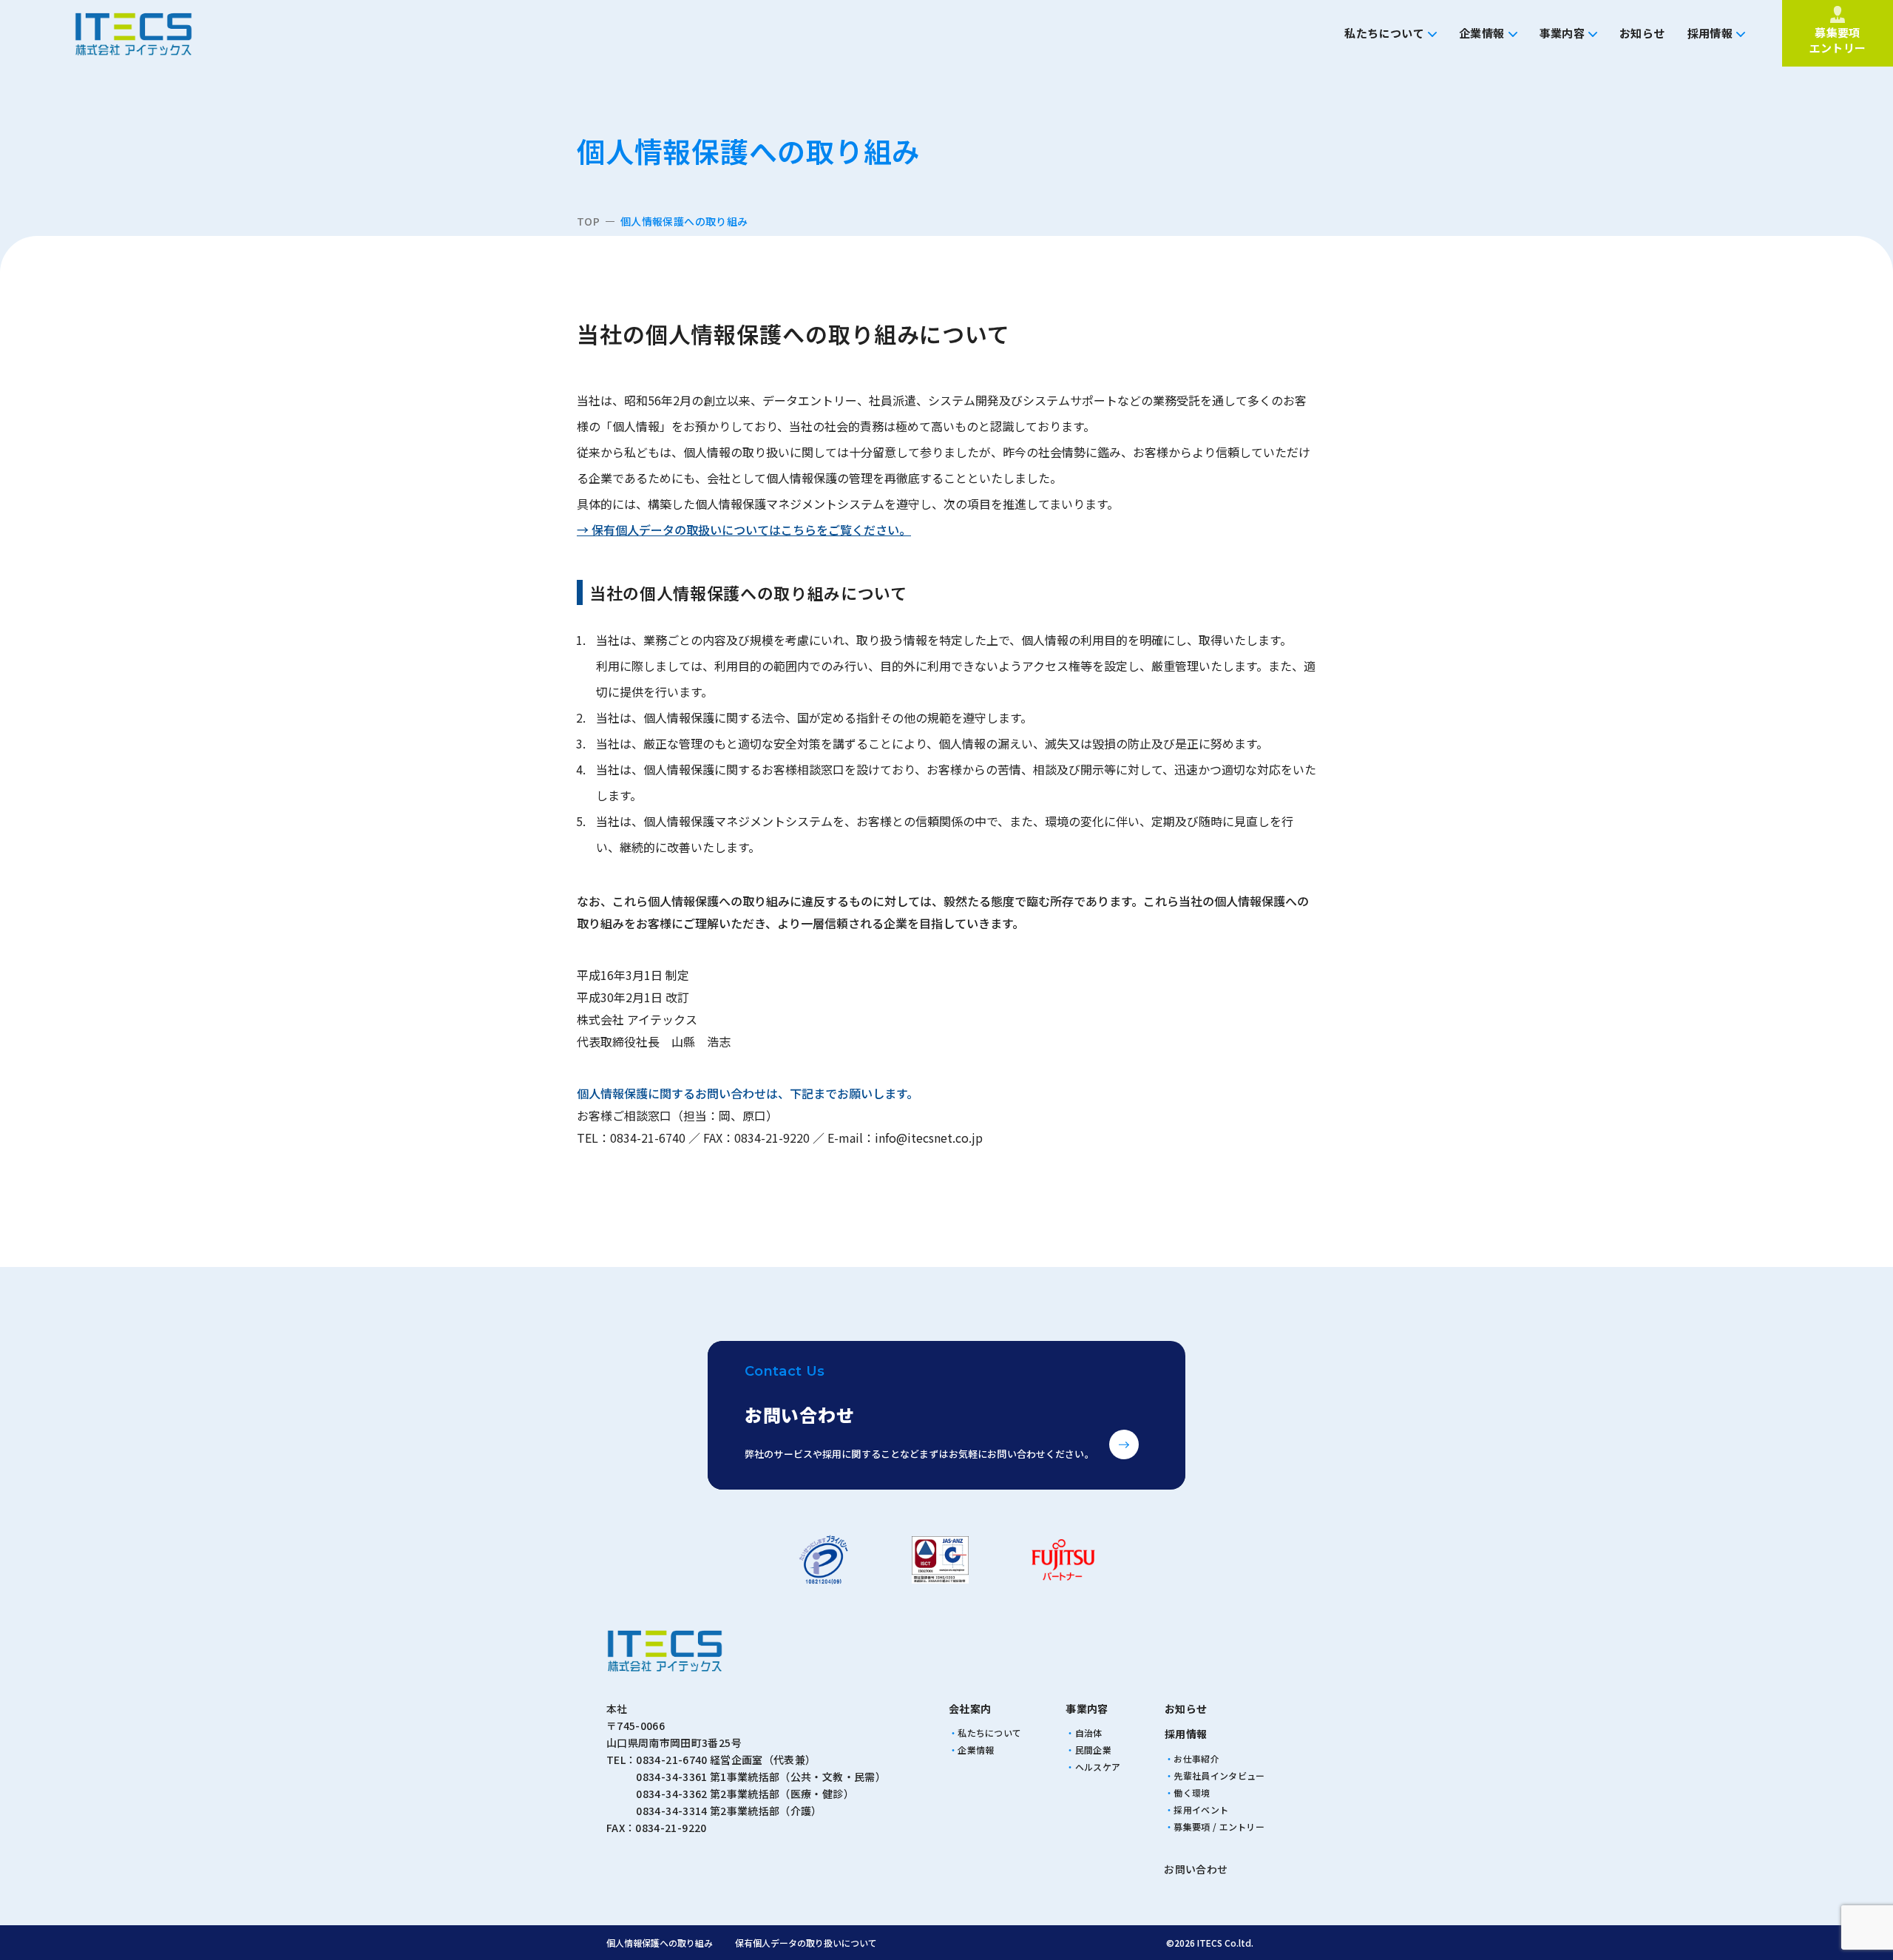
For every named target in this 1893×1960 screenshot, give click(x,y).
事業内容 (1562, 33)
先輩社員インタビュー (1219, 1775)
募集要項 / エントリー (1219, 1826)
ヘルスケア (1098, 1767)
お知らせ (1642, 33)
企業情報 (1482, 33)
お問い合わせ (1196, 1869)
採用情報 (1710, 33)
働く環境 (1192, 1792)
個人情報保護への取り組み (660, 1943)
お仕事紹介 (1196, 1758)
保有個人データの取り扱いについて (806, 1943)
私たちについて (1384, 33)
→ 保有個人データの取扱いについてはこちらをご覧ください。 (744, 530)
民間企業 (1093, 1750)
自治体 (1089, 1733)
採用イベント (1201, 1809)
